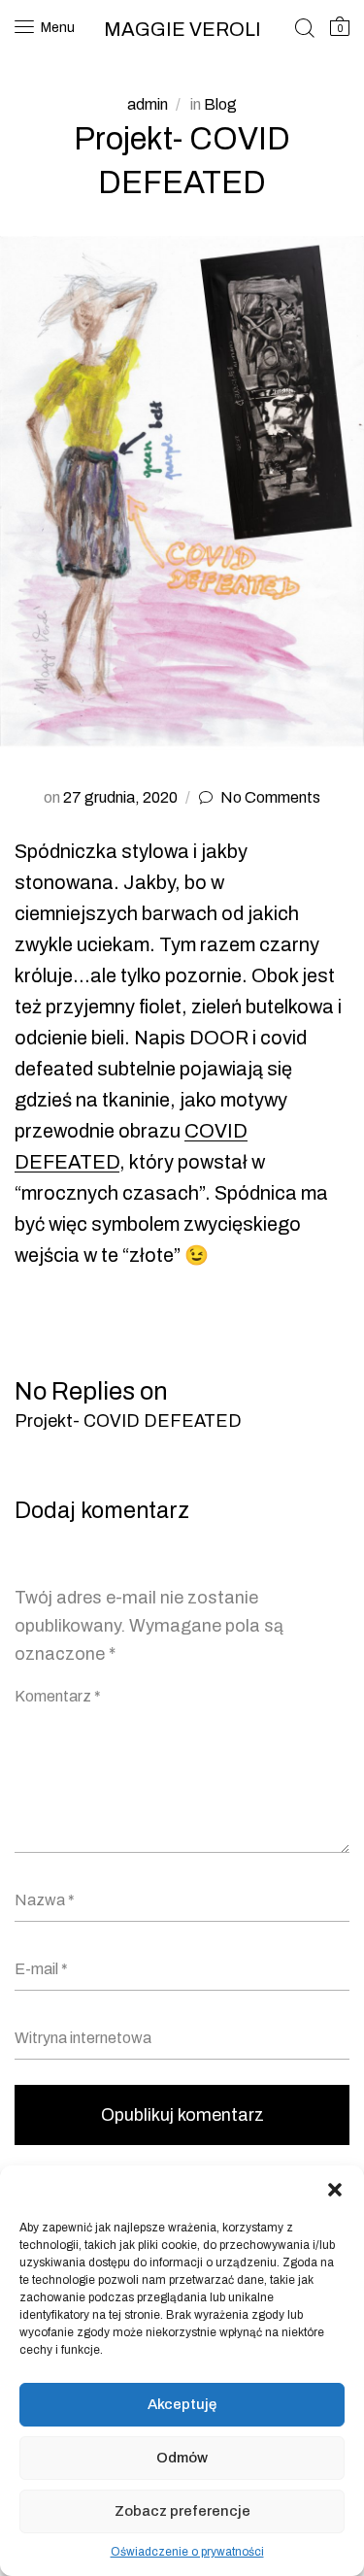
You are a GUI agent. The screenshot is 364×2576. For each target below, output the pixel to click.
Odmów (182, 2458)
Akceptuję (182, 2404)
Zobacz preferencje (182, 2511)
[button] (335, 2190)
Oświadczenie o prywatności (187, 2552)
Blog (220, 104)
